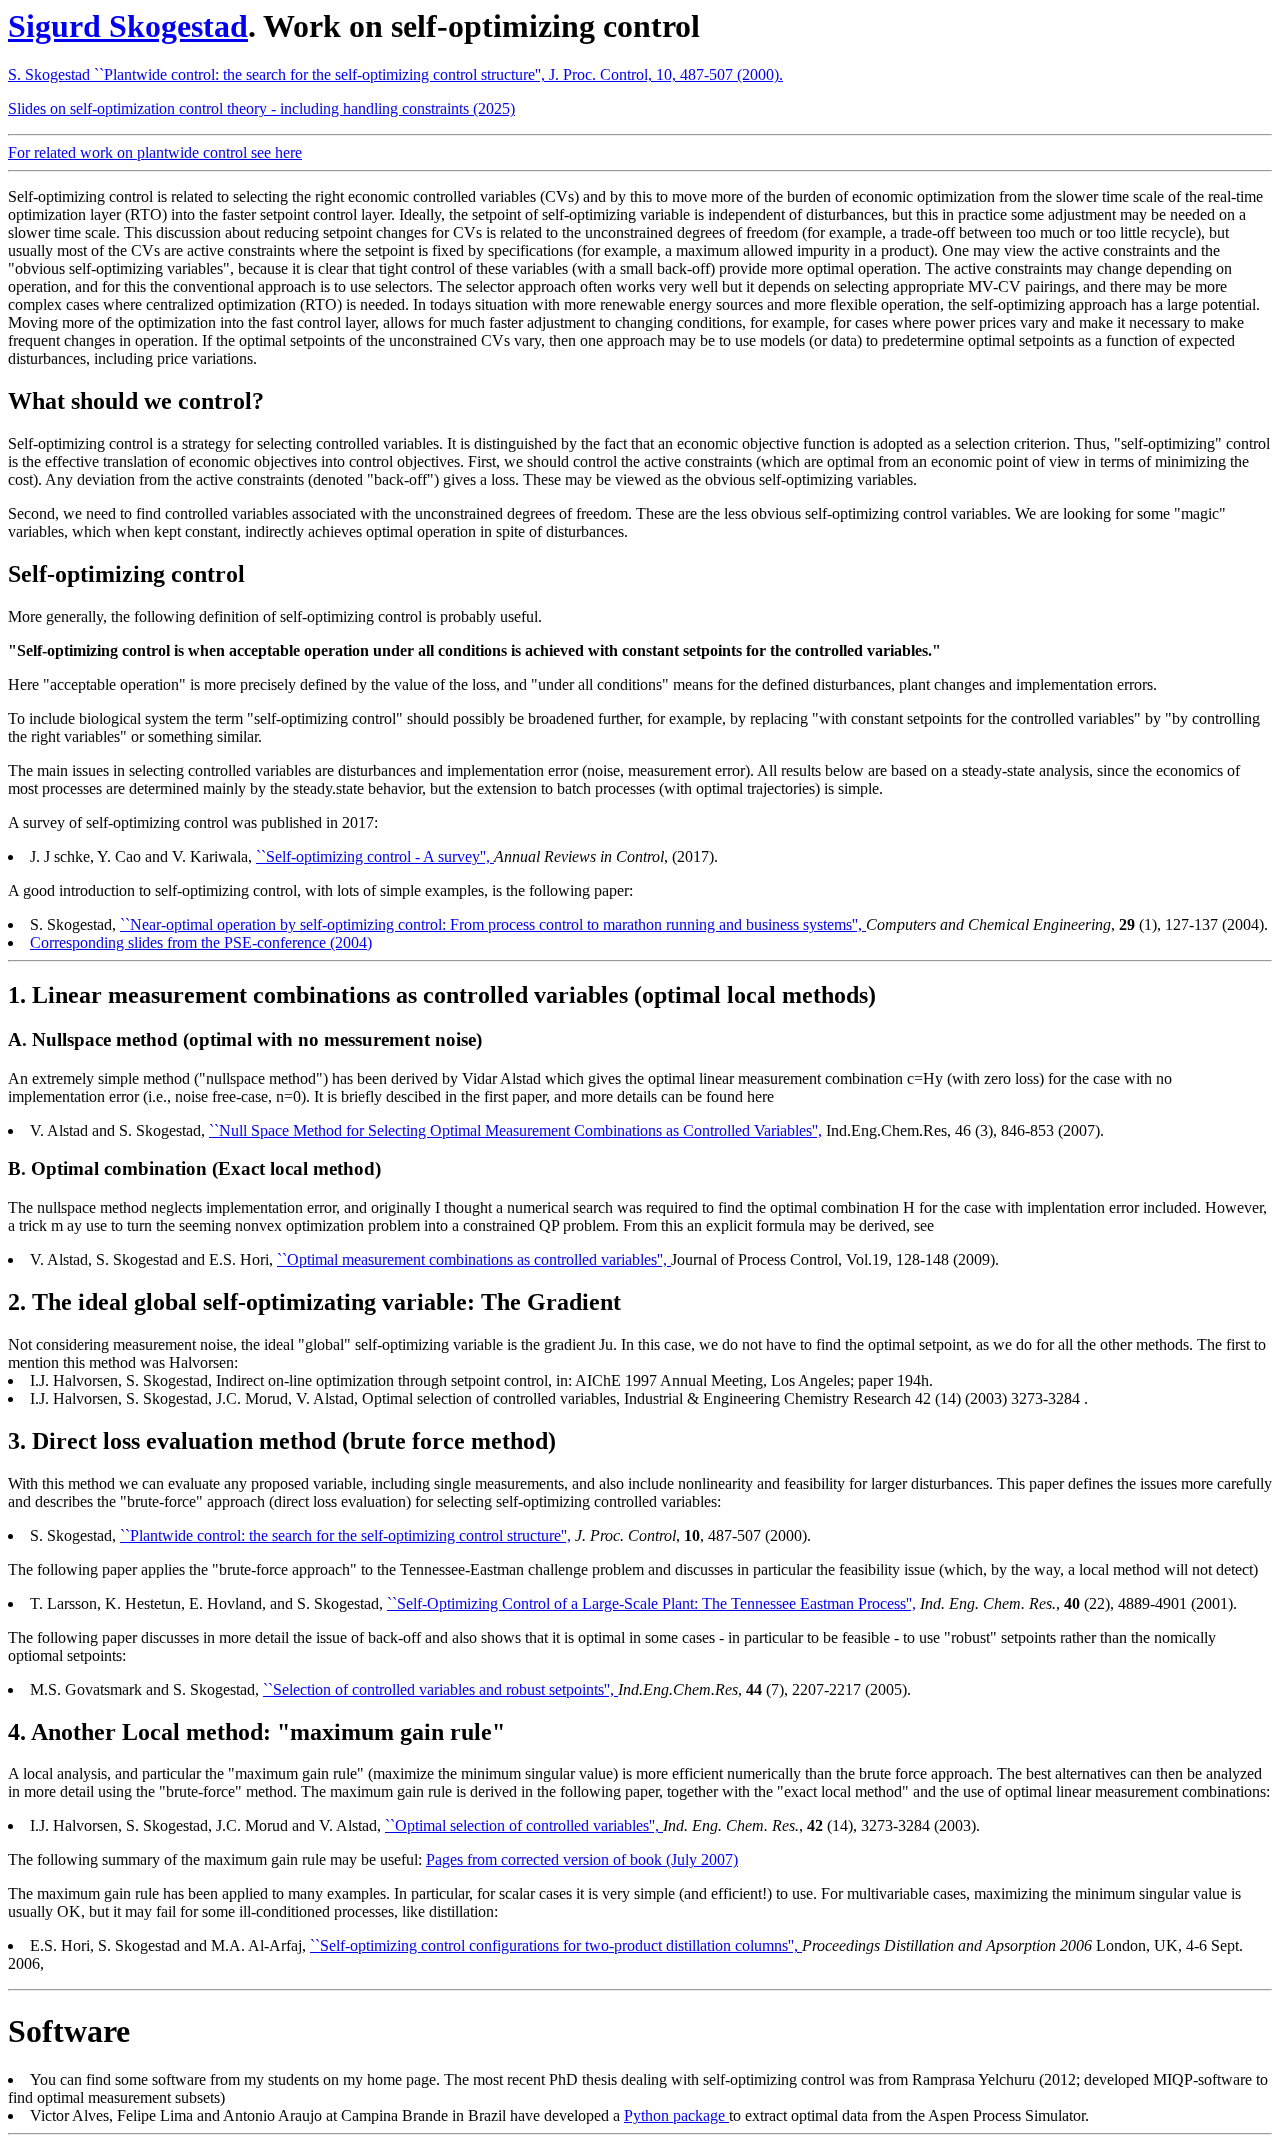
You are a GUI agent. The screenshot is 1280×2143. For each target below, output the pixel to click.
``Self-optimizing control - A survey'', (375, 856)
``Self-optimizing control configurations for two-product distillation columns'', (556, 1945)
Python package (676, 2115)
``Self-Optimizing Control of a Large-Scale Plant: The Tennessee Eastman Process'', (651, 1603)
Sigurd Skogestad (128, 26)
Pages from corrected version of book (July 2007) (582, 1859)
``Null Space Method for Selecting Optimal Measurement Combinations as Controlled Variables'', (515, 1130)
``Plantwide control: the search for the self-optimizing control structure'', (345, 1535)
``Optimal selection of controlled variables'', (524, 1825)
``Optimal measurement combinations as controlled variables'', (474, 1259)
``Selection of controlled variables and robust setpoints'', (440, 1689)
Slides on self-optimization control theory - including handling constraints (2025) (261, 108)
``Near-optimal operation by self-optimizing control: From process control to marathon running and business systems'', (493, 924)
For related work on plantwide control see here (155, 152)
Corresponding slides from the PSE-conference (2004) (201, 942)
